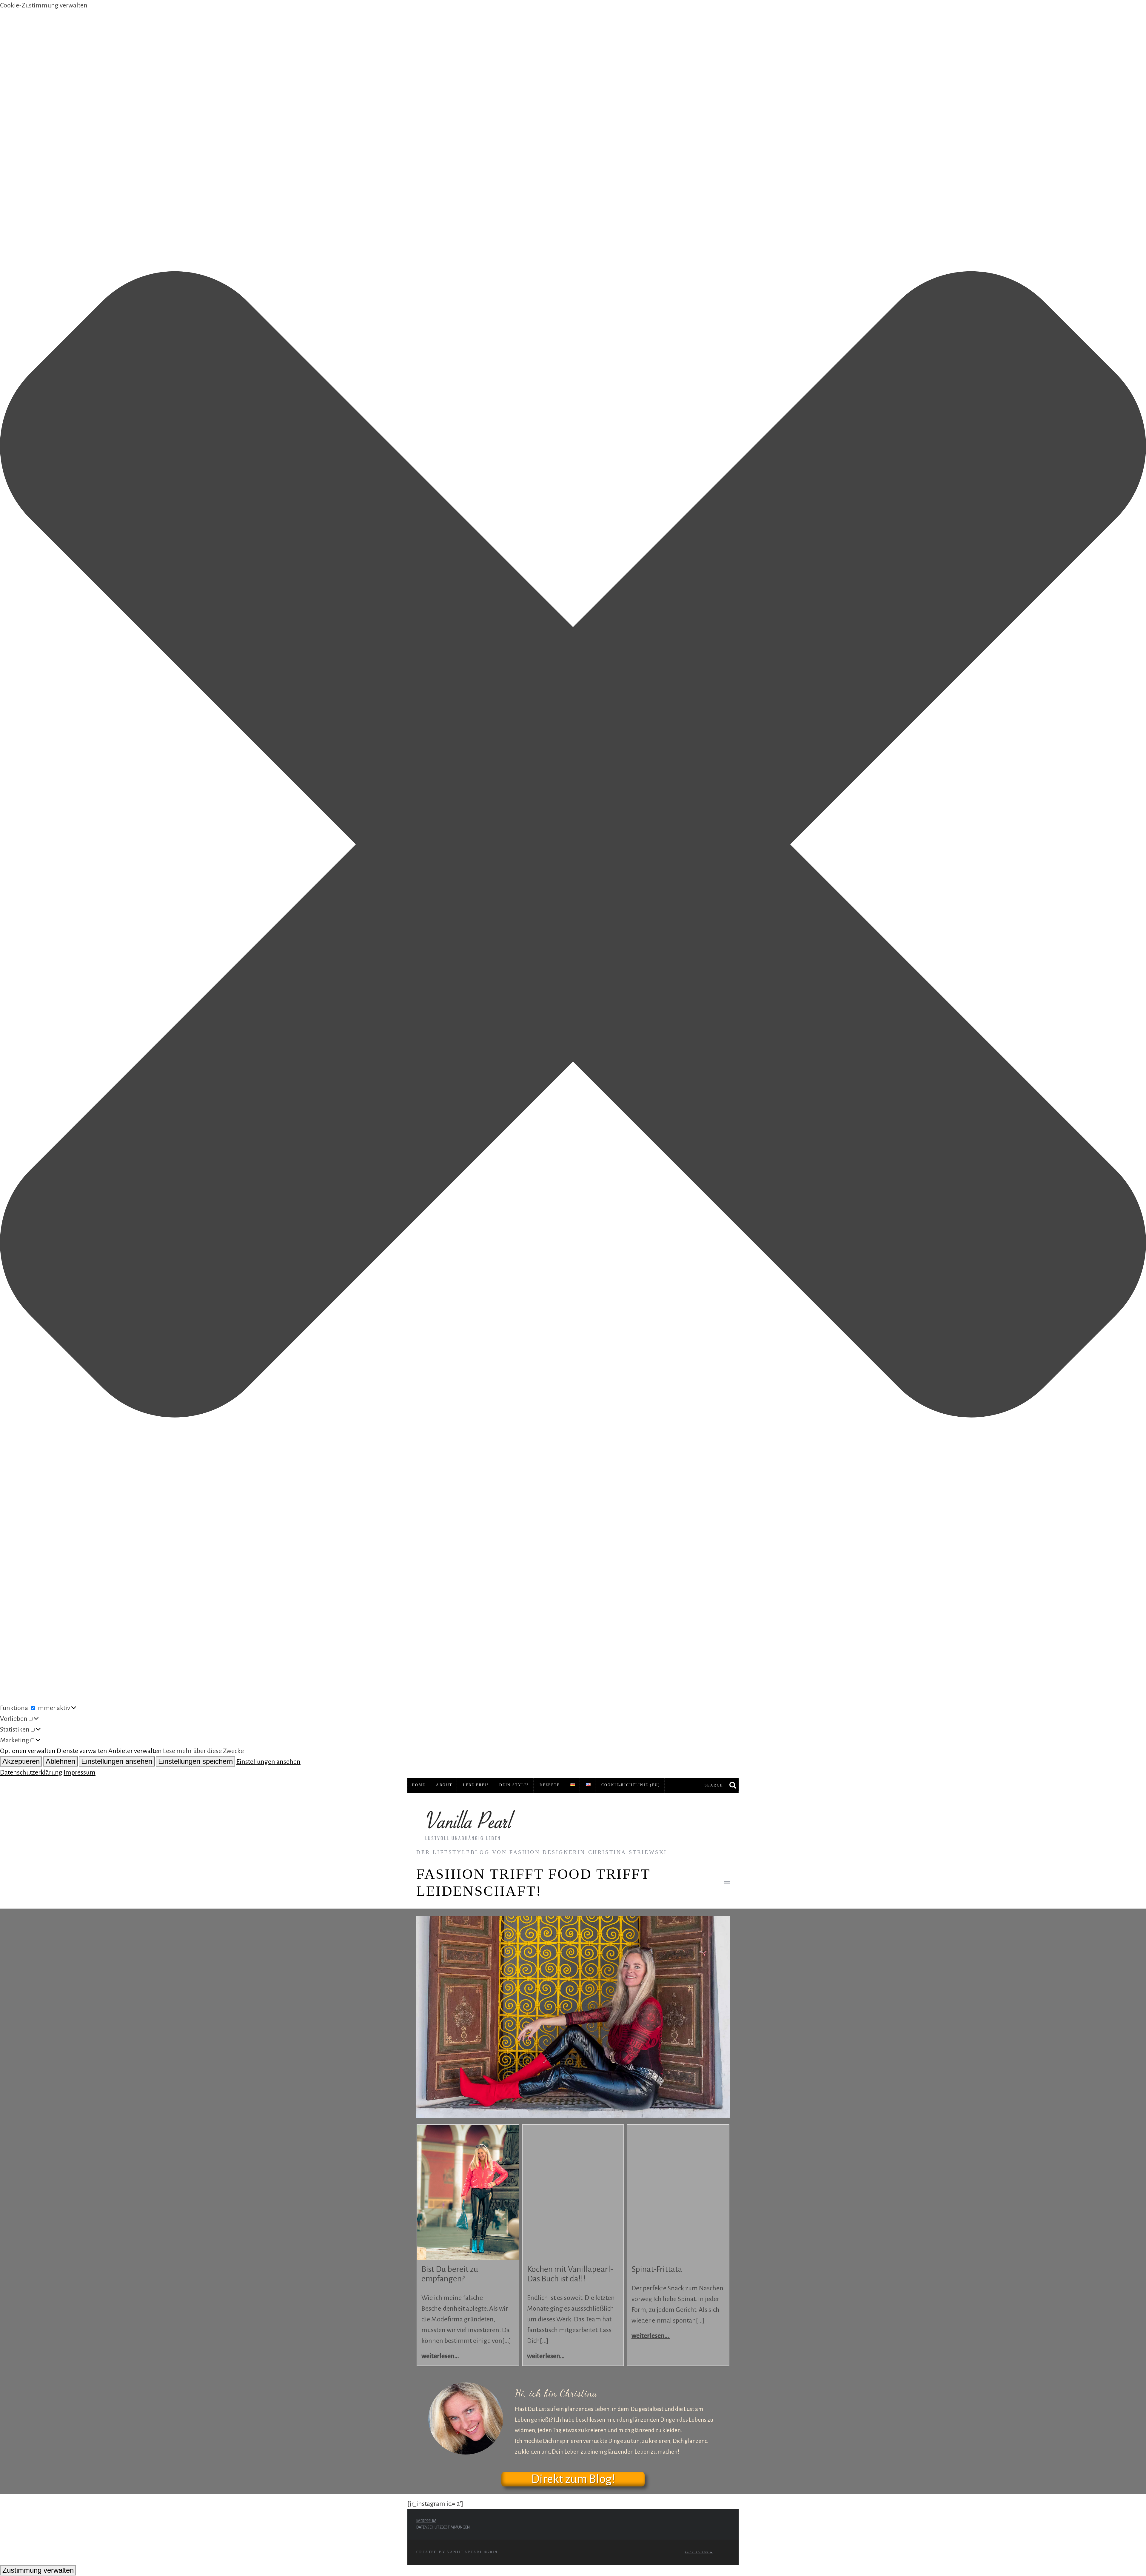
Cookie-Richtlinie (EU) (631, 1785)
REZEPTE (550, 1785)
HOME (419, 1785)
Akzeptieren (21, 1761)
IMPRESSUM (426, 2521)
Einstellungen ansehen (117, 1761)
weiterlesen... (441, 2356)
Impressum (80, 1772)
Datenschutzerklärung (31, 1772)
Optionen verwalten (28, 1751)
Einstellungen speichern (195, 1761)
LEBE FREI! (476, 1785)
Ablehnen (60, 1761)
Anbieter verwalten (135, 1751)
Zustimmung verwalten (38, 2570)
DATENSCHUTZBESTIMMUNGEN (443, 2527)
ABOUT (444, 1785)
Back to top (697, 2553)
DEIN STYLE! (514, 1785)
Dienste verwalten (82, 1751)
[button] (573, 846)
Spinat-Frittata (657, 2269)
